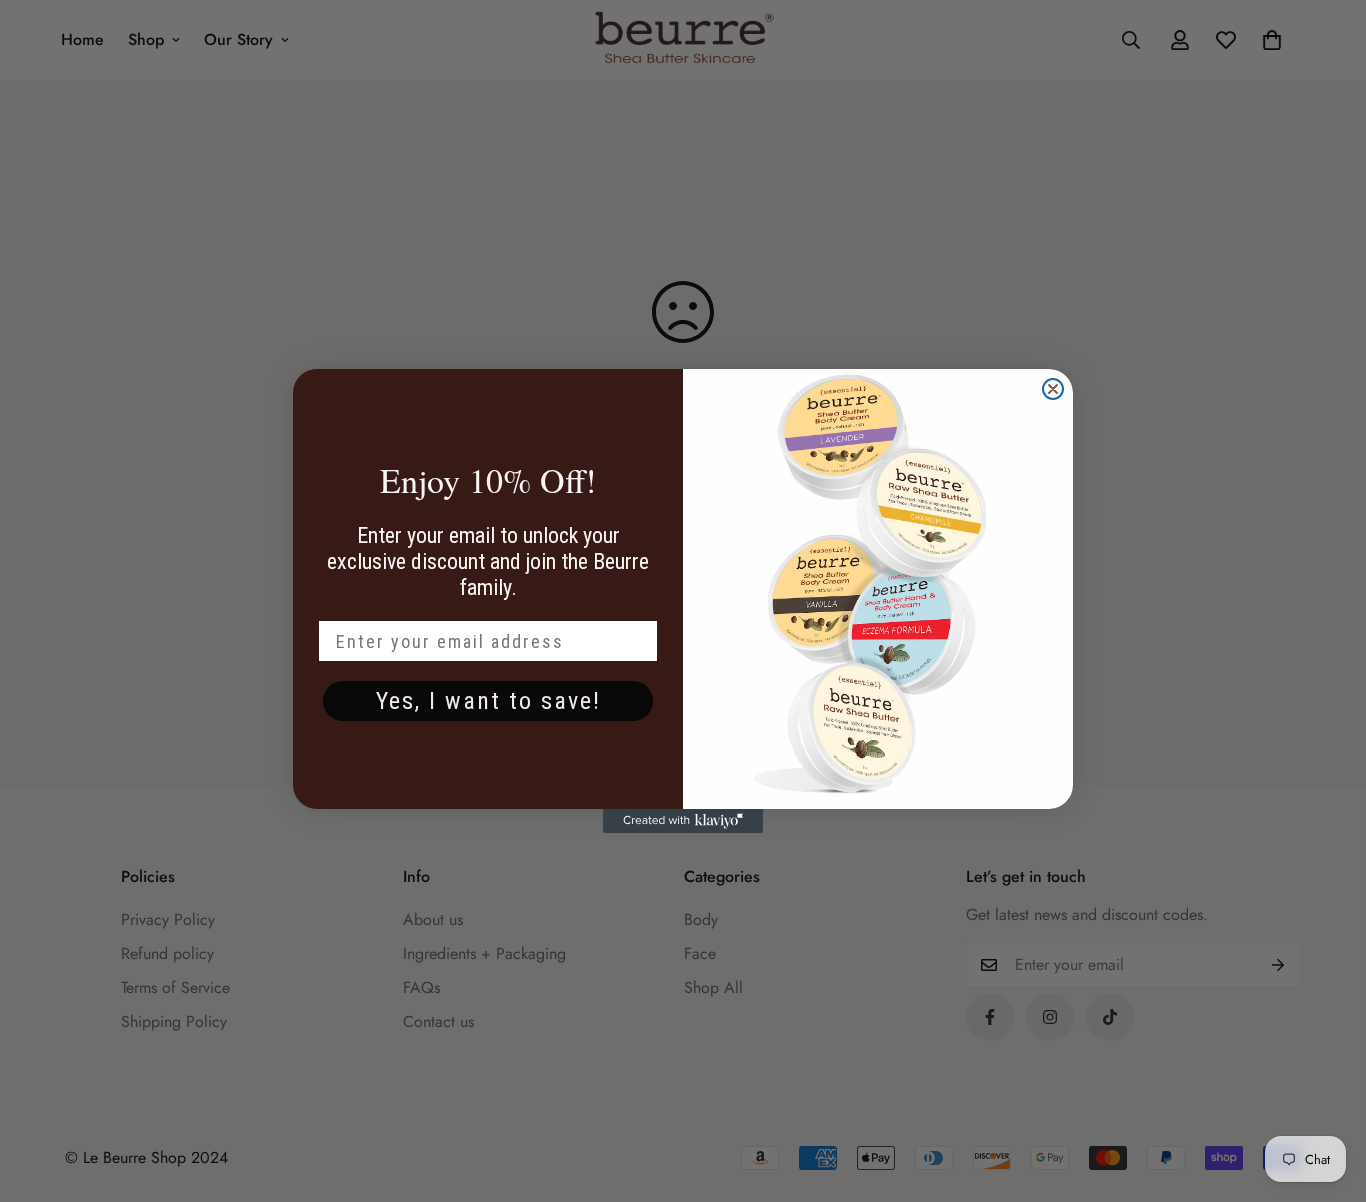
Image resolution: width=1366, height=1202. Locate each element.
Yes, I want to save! (488, 701)
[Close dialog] (1053, 389)
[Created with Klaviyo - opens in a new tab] (683, 821)
